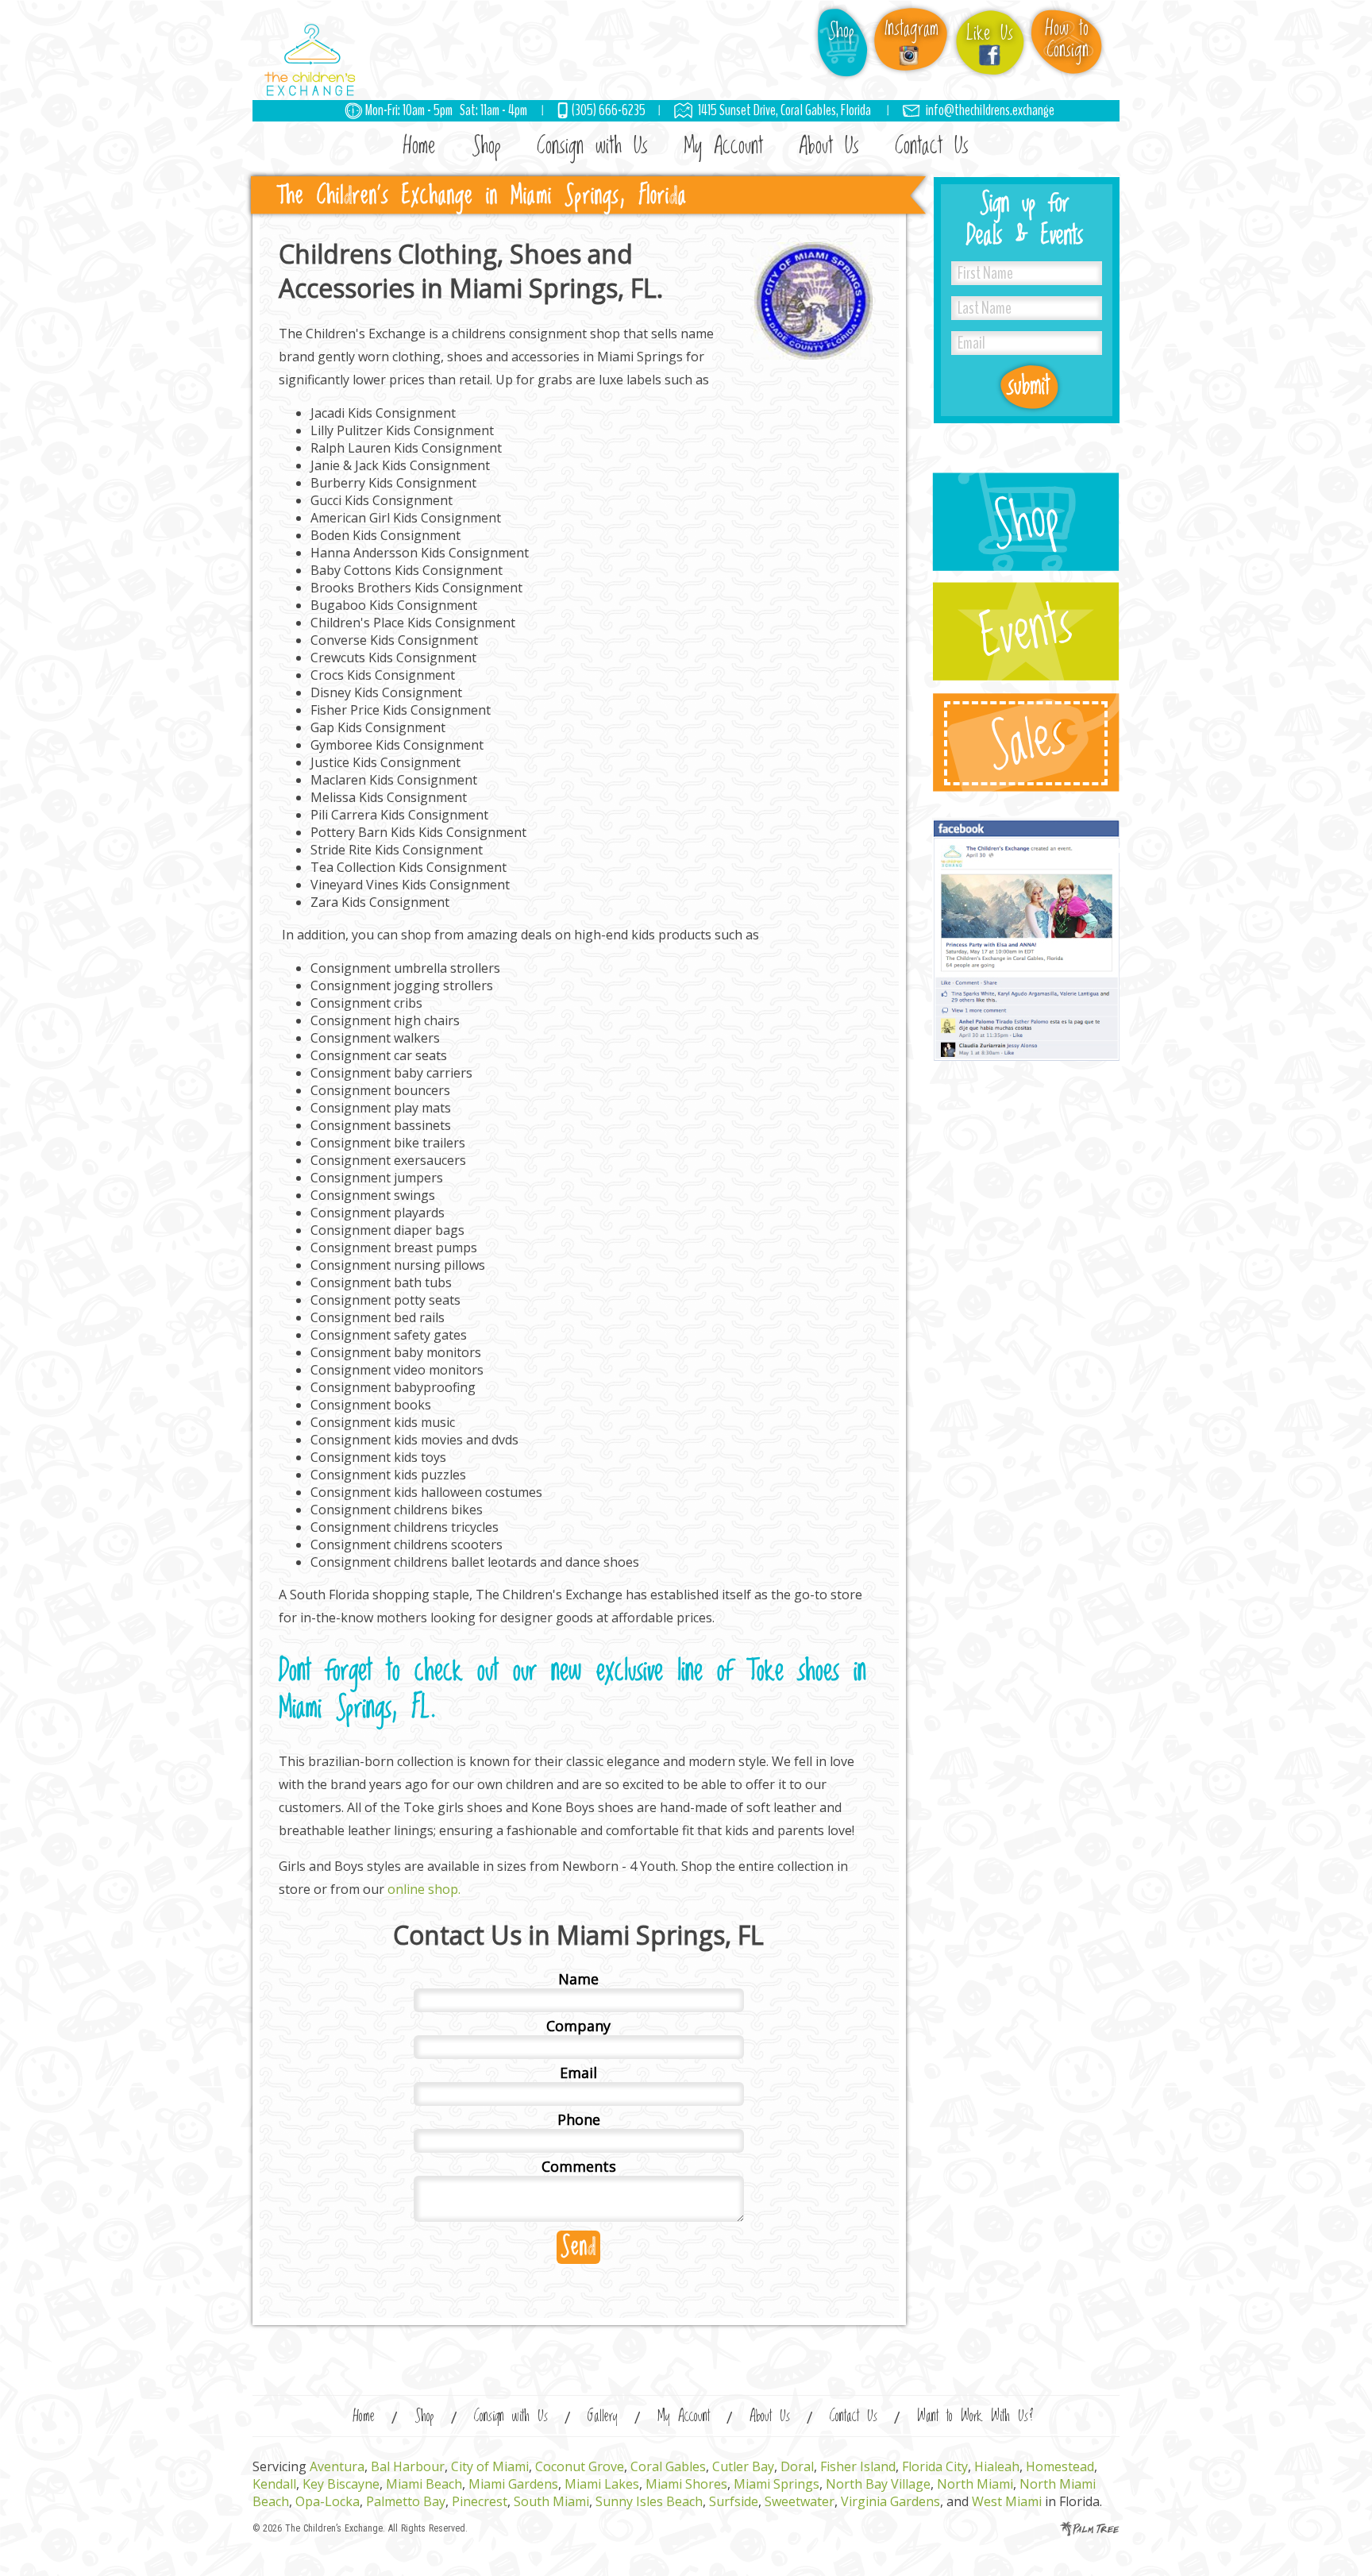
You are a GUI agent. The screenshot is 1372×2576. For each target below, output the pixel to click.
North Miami (975, 2484)
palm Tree (1090, 2529)
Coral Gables (668, 2466)
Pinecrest (480, 2501)
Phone (579, 2119)
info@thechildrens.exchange (990, 110)
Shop (841, 31)
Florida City (935, 2466)
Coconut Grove (580, 2466)
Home (420, 146)
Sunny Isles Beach (649, 2501)
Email (578, 2073)
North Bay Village (878, 2484)
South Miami (551, 2501)
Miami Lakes (602, 2484)
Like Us (990, 34)
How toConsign (1067, 40)
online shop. (424, 1889)
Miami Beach (424, 2484)
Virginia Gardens (890, 2501)
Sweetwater (800, 2501)
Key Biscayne (341, 2484)
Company (578, 2026)
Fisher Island (858, 2466)
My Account (723, 146)
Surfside (734, 2501)
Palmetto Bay (406, 2501)
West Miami (1007, 2501)
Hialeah (997, 2466)
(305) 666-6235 (609, 110)
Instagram (911, 29)
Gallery (603, 2417)
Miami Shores (686, 2484)
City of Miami (490, 2466)
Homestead (1060, 2466)
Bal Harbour (408, 2466)
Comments (579, 2166)
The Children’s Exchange (334, 2528)
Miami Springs (777, 2484)
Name (578, 1979)
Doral (797, 2466)
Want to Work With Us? (975, 2417)
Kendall (274, 2484)
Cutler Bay (743, 2466)
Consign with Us (592, 146)
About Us (829, 146)
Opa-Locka (328, 2501)
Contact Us (932, 146)
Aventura (337, 2466)
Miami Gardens (513, 2484)
